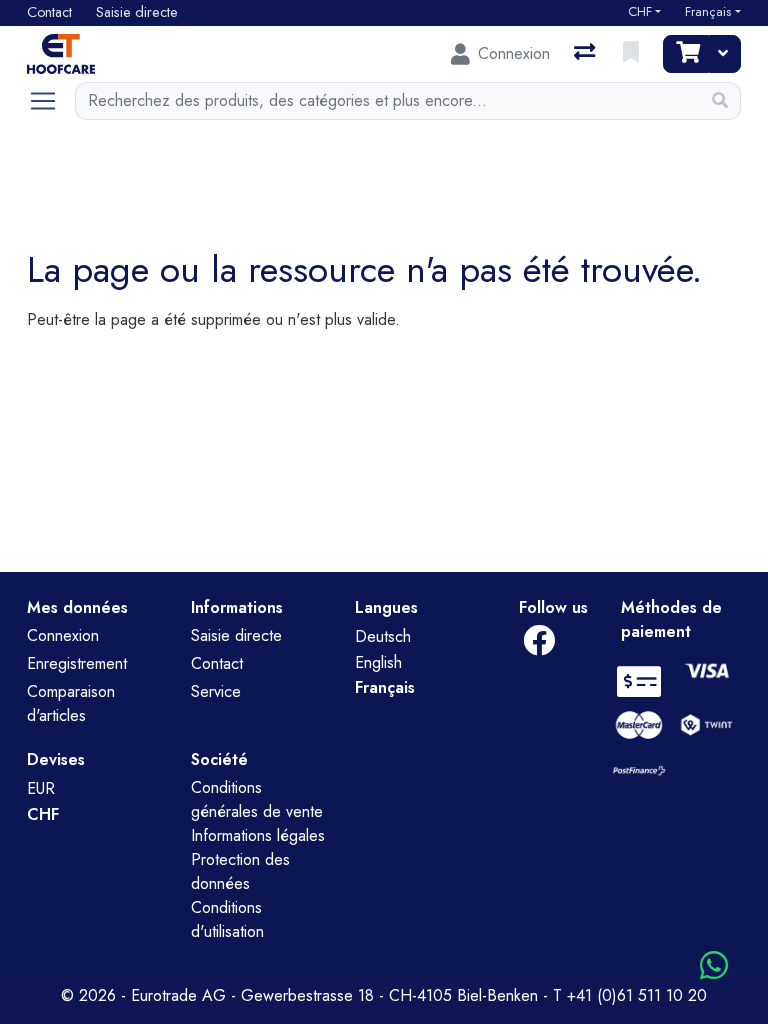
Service (216, 691)
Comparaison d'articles (71, 703)
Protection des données (240, 871)
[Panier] (686, 54)
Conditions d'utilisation (227, 919)
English (378, 662)
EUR (41, 788)
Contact (217, 663)
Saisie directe (236, 635)
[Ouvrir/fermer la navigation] (51, 101)
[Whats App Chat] (714, 966)
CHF (640, 12)
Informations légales (258, 835)
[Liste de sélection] (633, 54)
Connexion (63, 635)
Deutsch (383, 636)
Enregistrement (77, 663)
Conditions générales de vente (257, 799)
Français (708, 12)
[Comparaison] (586, 54)
